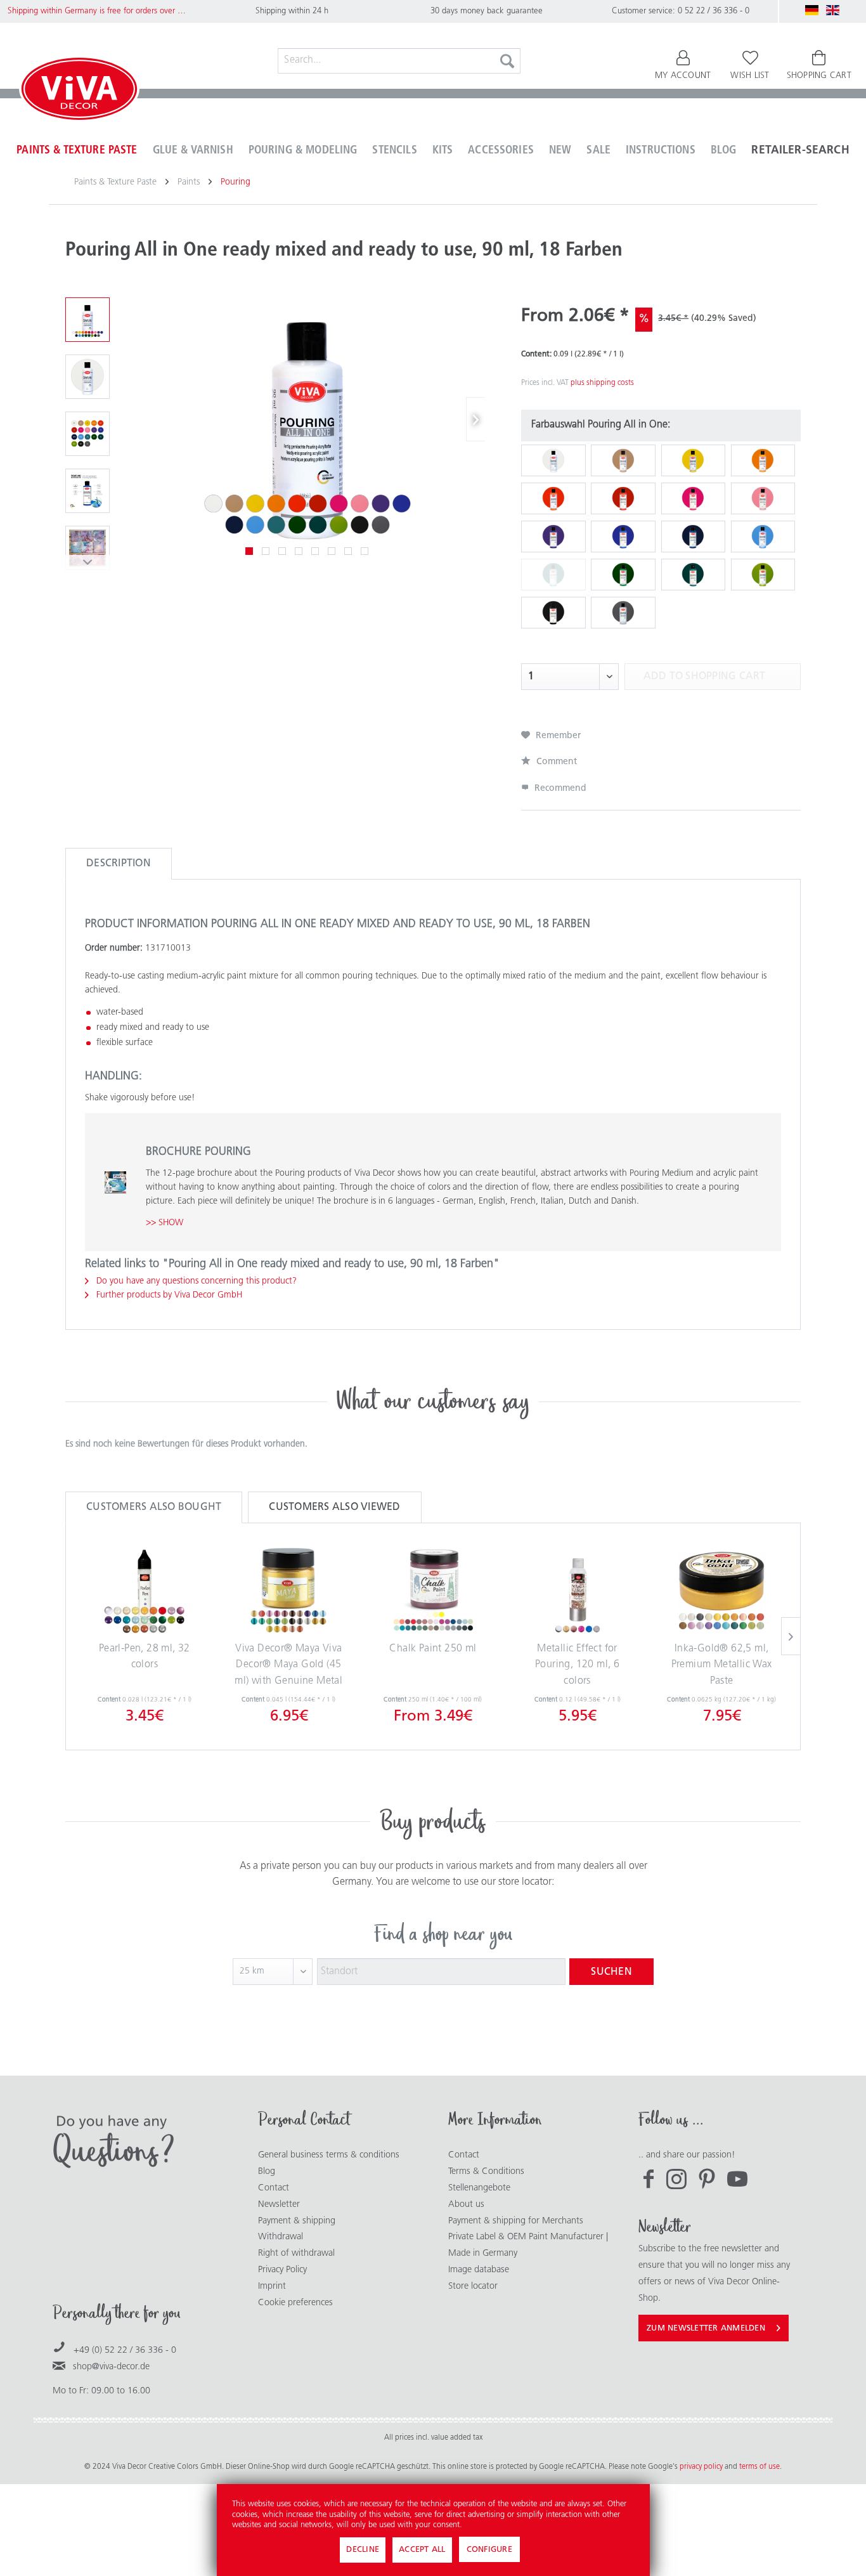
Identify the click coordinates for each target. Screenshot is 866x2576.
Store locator (473, 2287)
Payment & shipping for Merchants (516, 2221)
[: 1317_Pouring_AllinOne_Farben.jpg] (87, 434)
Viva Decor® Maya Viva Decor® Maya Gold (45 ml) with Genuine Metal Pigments (288, 1668)
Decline (363, 2550)
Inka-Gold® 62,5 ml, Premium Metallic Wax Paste (722, 1665)
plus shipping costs (602, 383)
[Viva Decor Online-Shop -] (79, 91)
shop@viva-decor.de (111, 2367)
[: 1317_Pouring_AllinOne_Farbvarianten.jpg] (87, 320)
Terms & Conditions (486, 2172)
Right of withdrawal (296, 2254)
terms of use (759, 2467)
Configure (489, 2550)
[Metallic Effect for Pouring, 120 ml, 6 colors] (578, 1590)
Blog (267, 2172)
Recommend (559, 789)
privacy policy (702, 2467)
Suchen (611, 1972)
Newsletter (279, 2205)
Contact (274, 2188)
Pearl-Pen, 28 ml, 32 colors (145, 1657)
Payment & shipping (297, 2221)
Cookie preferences (295, 2303)
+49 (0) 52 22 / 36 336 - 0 (125, 2351)
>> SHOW (165, 1223)
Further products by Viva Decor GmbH (168, 1295)
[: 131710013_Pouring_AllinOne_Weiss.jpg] (87, 377)
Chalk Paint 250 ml (433, 1649)
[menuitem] (399, 61)
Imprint (272, 2287)
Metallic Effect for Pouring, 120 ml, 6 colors (577, 1665)
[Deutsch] (812, 10)
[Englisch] (833, 10)
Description (119, 864)
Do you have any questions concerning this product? (195, 1281)
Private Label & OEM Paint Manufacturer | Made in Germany (528, 2245)
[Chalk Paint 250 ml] (433, 1590)
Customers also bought (154, 1507)
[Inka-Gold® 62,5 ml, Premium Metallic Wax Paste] (721, 1590)
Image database (479, 2270)
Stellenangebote (479, 2188)
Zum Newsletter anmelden (706, 2328)
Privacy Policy (282, 2270)
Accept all (422, 2550)
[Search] (507, 61)
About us (466, 2205)
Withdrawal (281, 2237)
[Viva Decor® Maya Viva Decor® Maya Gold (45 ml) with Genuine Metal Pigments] (289, 1590)
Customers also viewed (334, 1507)
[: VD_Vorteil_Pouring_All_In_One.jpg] (87, 491)
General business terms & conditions (329, 2155)
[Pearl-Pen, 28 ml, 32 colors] (145, 1590)
